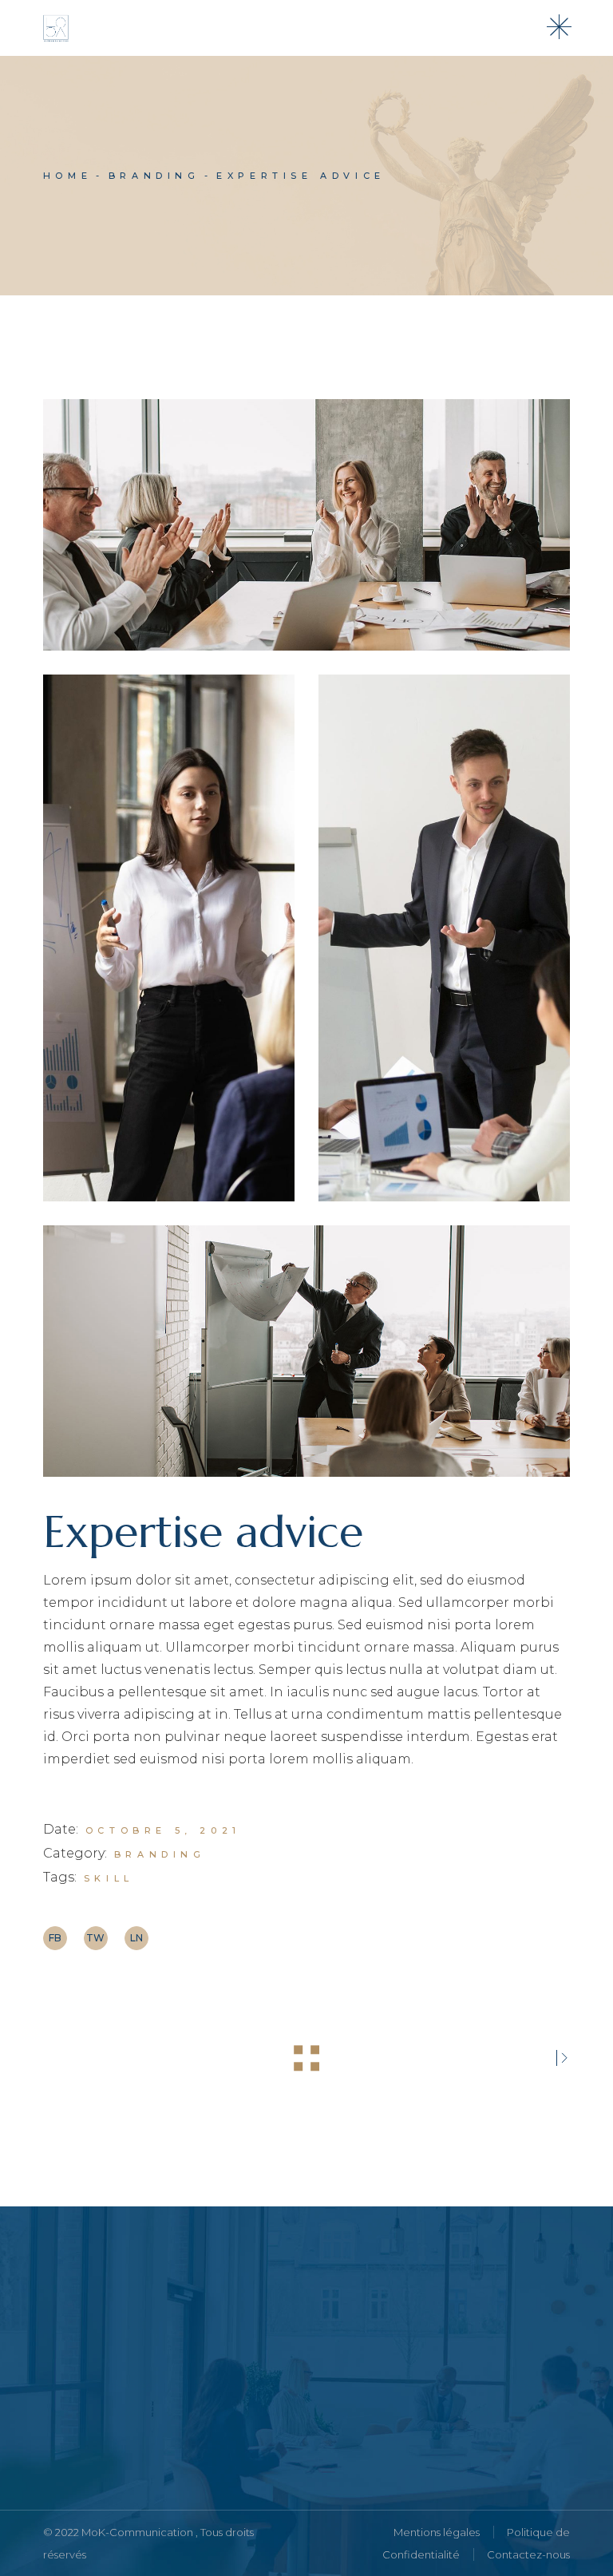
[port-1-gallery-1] (306, 1351)
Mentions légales (437, 2532)
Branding (160, 1854)
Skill (109, 1878)
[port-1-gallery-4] (306, 525)
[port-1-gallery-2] (169, 938)
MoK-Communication (138, 2532)
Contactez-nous (528, 2554)
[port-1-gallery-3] (444, 938)
